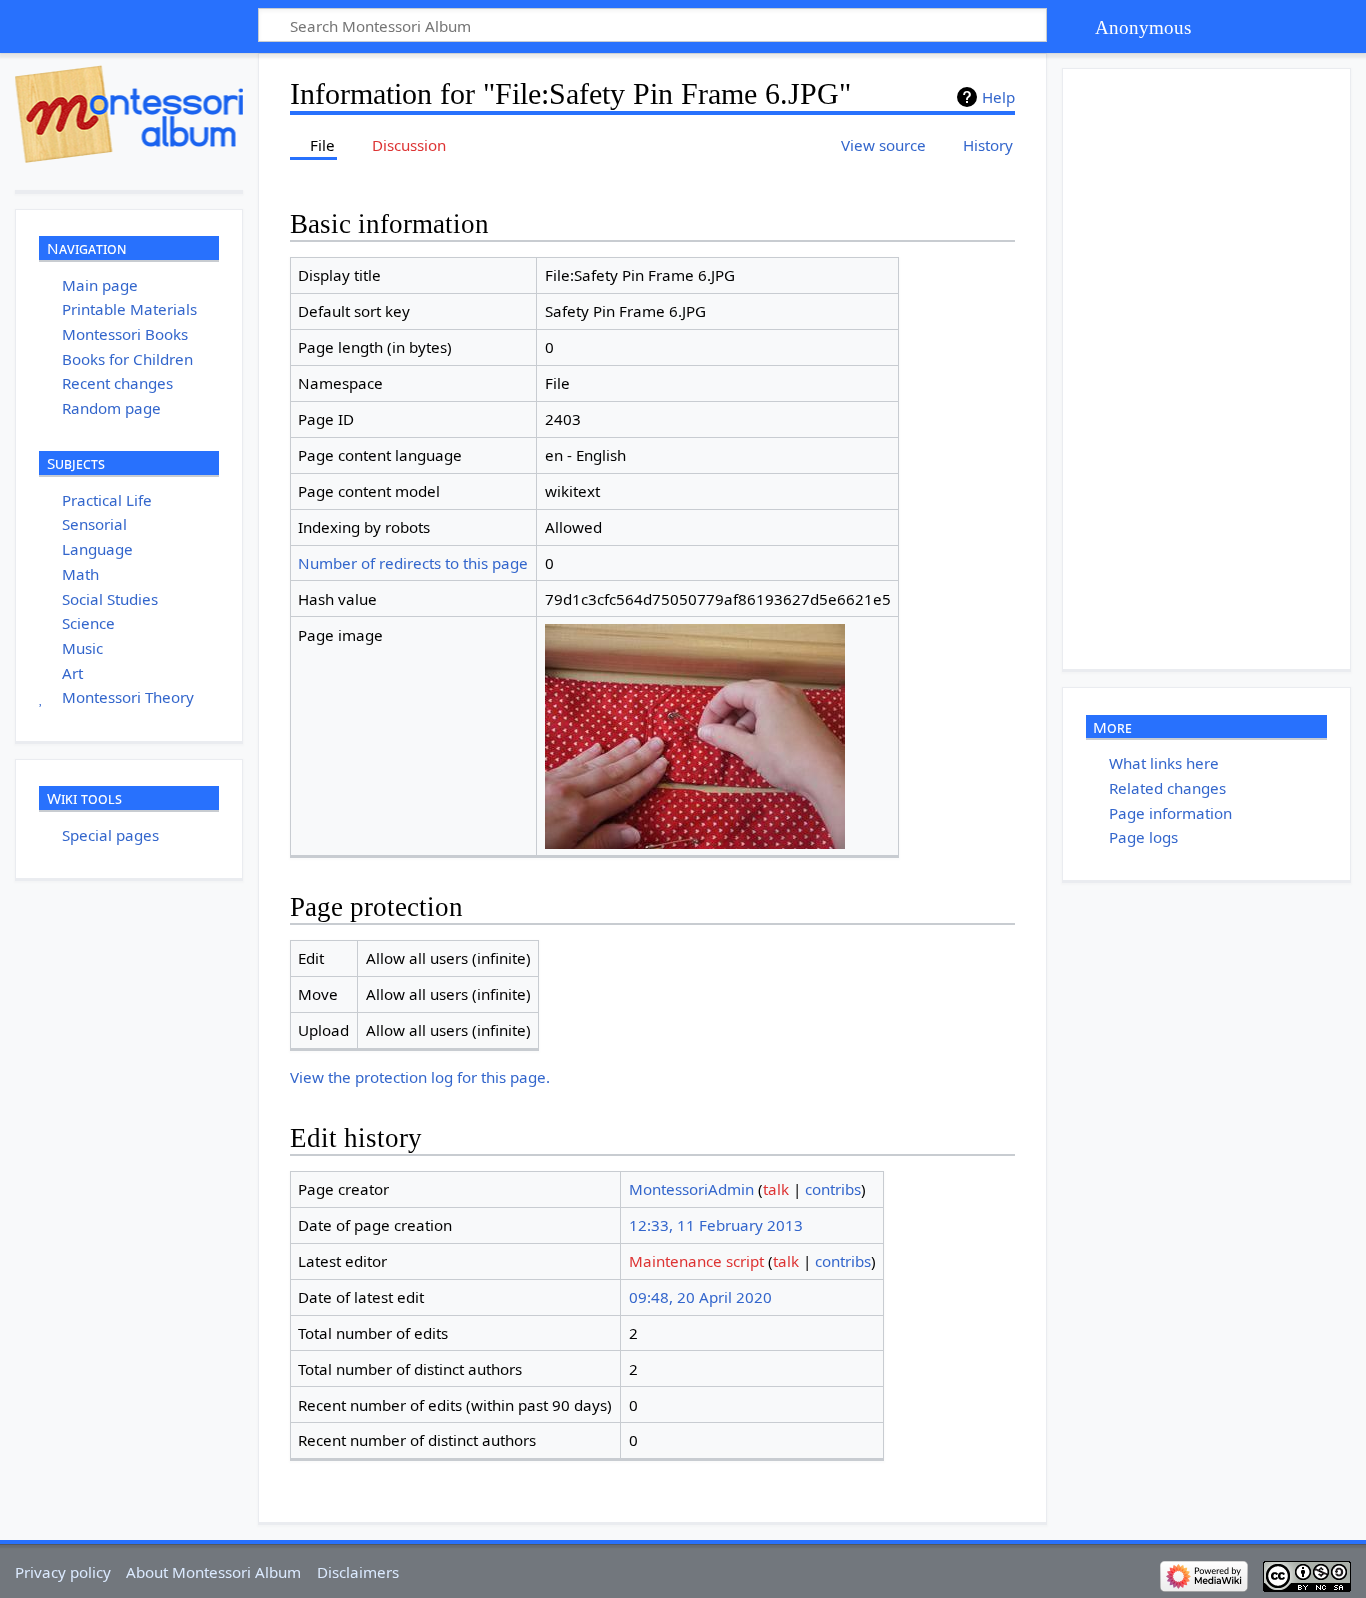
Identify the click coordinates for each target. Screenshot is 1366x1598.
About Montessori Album (213, 1572)
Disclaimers (358, 1572)
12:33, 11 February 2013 (716, 1225)
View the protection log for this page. (420, 1077)
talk (776, 1189)
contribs (833, 1189)
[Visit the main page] (129, 114)
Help (998, 97)
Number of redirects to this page (413, 563)
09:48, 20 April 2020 (700, 1297)
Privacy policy (63, 1572)
